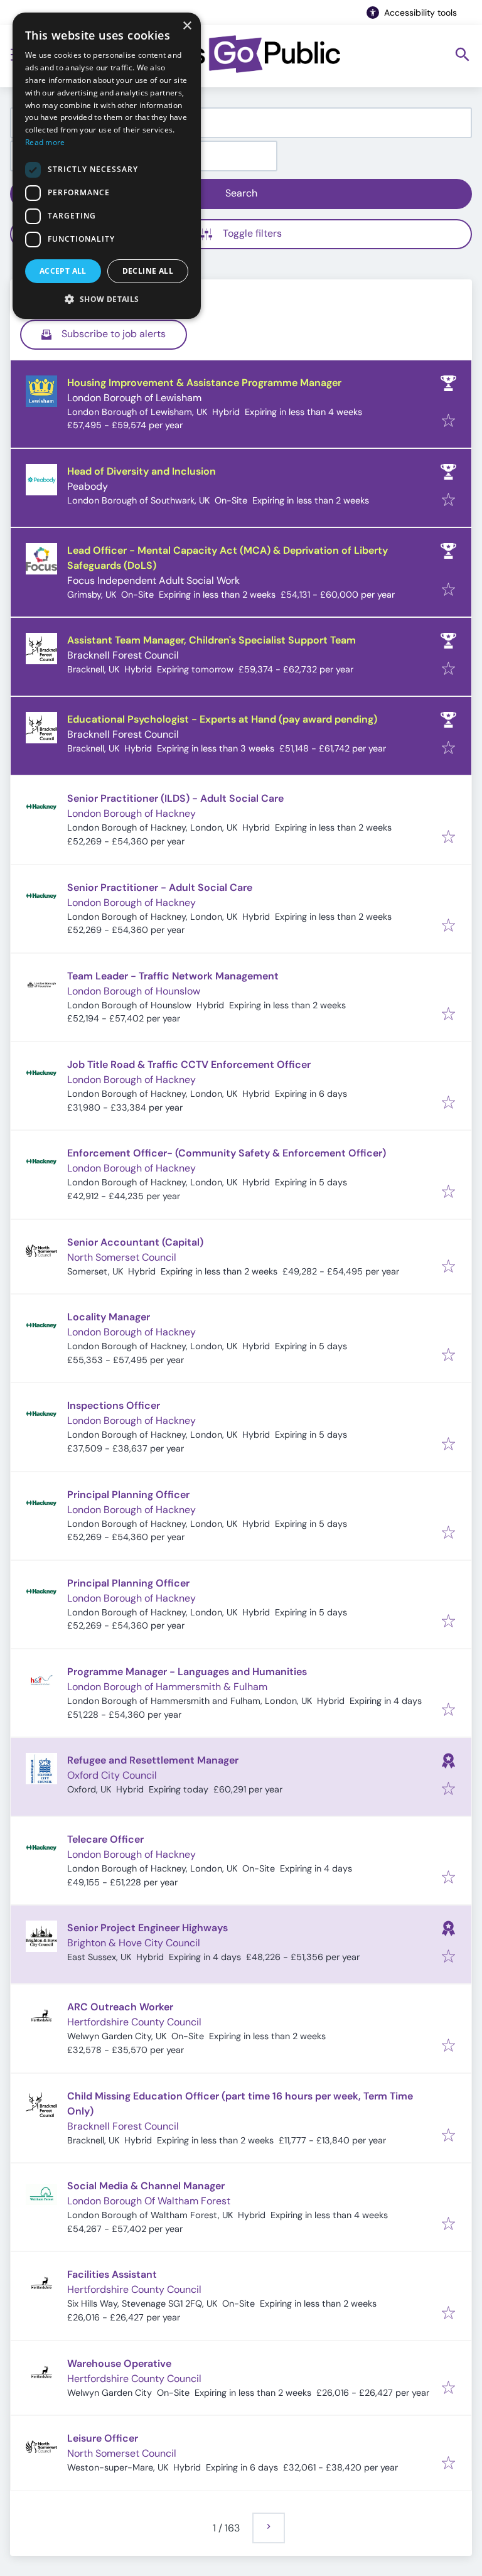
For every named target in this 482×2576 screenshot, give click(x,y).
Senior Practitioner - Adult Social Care (160, 887)
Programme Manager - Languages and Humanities (187, 1672)
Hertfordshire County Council (134, 2022)
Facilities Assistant (112, 2274)
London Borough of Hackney (131, 813)
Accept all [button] (63, 271)
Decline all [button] (148, 271)
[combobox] (241, 123)
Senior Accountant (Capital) (135, 1242)
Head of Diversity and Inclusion (142, 471)
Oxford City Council (112, 1775)
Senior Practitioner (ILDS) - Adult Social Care (175, 798)
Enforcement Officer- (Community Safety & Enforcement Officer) (227, 1153)
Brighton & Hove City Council (134, 1943)
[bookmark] (448, 422)
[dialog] (107, 166)
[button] (107, 299)
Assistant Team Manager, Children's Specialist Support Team (212, 640)
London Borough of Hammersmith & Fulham (167, 1687)
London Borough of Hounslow (134, 991)
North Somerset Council (122, 1257)
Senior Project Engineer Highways (147, 1928)
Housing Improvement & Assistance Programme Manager (204, 383)
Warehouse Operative (119, 2363)
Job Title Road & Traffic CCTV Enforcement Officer (189, 1064)
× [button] (187, 26)
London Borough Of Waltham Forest (149, 2201)
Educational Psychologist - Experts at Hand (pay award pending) (222, 719)
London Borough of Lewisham (134, 398)
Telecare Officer (105, 1839)
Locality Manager (109, 1317)
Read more (45, 142)
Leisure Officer (103, 2438)
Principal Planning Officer (128, 1495)
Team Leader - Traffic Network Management (173, 976)
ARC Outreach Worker (120, 2007)
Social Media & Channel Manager (146, 2186)
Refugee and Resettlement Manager (153, 1760)
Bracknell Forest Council (123, 655)
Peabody (88, 486)
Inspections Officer (114, 1405)
